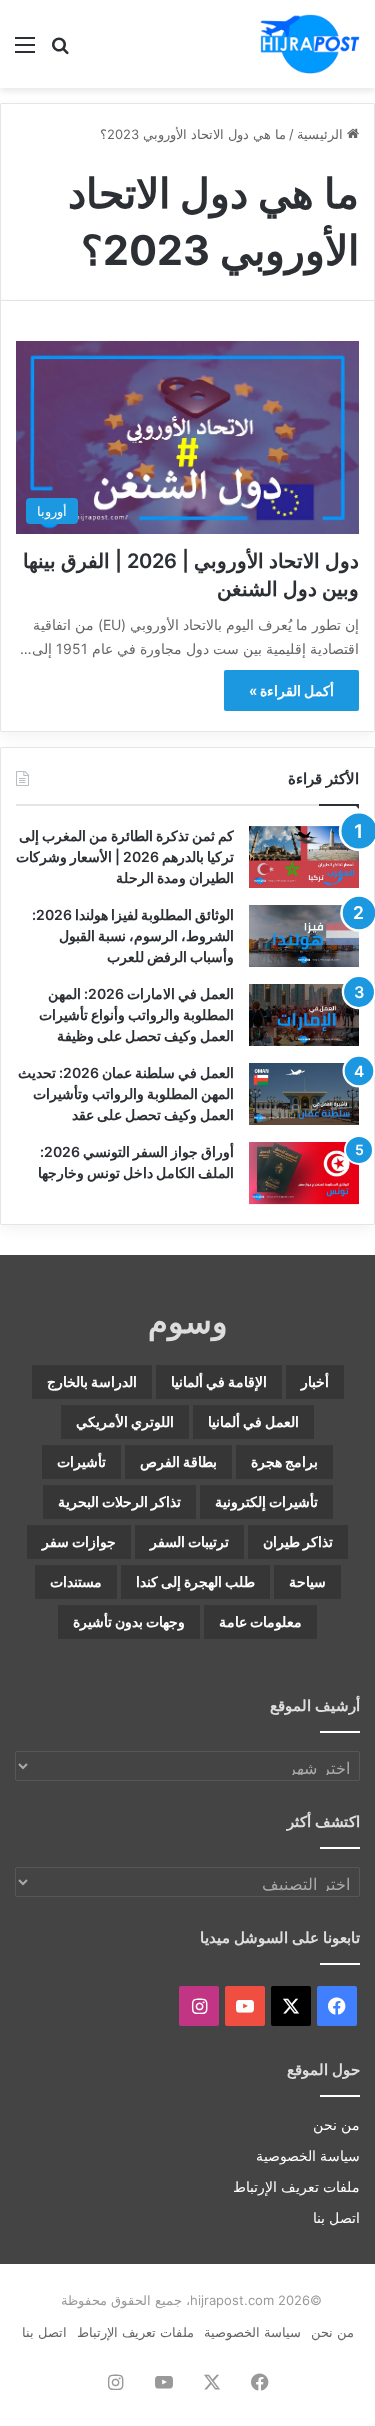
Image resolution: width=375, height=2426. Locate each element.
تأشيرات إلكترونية (266, 1501)
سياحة (307, 1581)
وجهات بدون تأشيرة (129, 1621)
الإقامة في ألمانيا (219, 1381)
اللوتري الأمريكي (125, 1421)
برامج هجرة (284, 1461)
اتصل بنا (336, 2218)
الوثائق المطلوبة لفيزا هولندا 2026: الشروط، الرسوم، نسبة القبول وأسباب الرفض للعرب (133, 935)
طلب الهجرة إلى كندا (195, 1581)
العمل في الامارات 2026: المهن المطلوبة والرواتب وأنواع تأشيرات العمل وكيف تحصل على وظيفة (136, 1014)
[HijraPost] (310, 44)
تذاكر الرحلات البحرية (119, 1501)
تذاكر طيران (298, 1541)
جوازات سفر (79, 1541)
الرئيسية (322, 134)
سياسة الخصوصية (308, 2156)
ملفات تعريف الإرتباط (296, 2187)
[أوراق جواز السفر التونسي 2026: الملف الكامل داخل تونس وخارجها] (304, 1173)
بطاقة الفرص (178, 1461)
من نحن (336, 2125)
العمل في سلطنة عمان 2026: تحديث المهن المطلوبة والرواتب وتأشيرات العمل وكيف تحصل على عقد (126, 1093)
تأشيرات (81, 1461)
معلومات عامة (260, 1621)
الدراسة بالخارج (92, 1381)
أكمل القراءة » (291, 690)
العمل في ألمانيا (253, 1421)
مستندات (76, 1581)
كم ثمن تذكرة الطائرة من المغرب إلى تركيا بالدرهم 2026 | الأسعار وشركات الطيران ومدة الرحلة (125, 856)
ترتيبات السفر (189, 1541)
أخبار (315, 1381)
